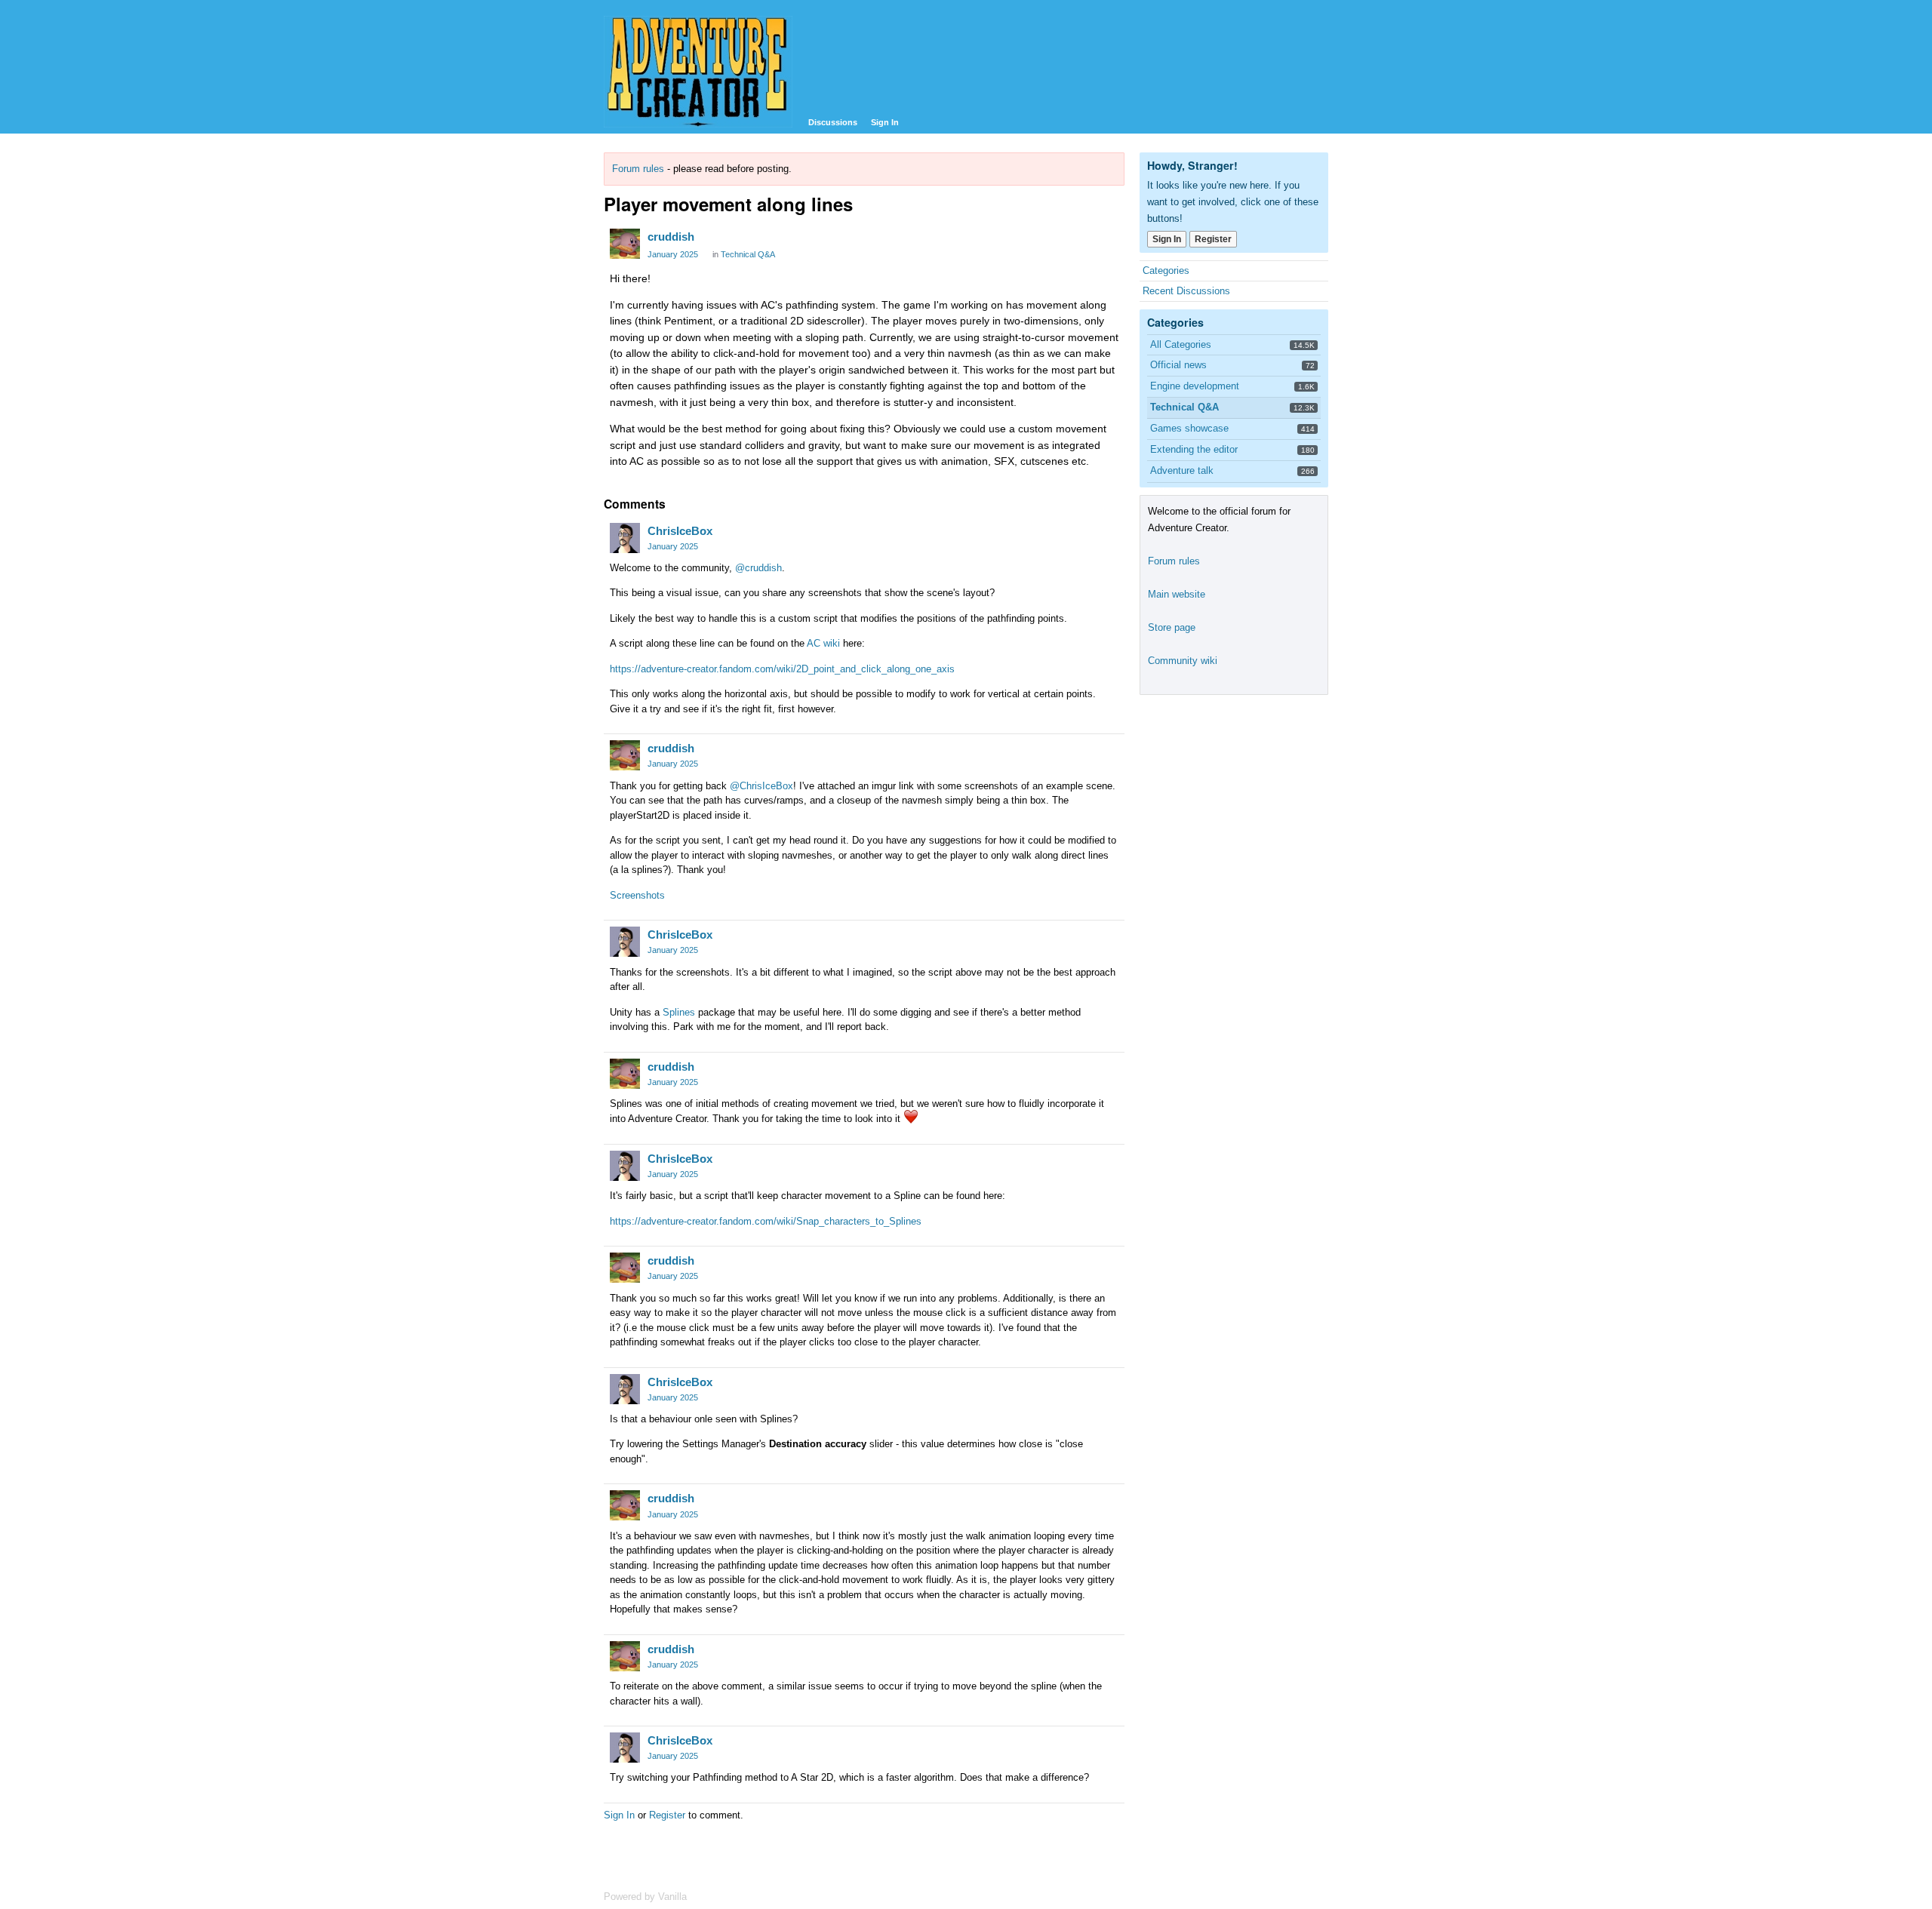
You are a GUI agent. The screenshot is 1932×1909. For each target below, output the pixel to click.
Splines (679, 1012)
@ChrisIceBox (761, 786)
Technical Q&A (748, 254)
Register (667, 1815)
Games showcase (1189, 428)
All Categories (1181, 344)
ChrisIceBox (680, 531)
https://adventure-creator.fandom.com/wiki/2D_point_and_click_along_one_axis (782, 669)
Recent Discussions (1186, 291)
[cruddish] (625, 244)
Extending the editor (1194, 449)
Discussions (833, 122)
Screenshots (637, 895)
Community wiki (1183, 661)
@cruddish (758, 568)
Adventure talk (1182, 470)
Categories (1166, 271)
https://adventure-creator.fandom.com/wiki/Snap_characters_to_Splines (766, 1221)
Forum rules (638, 169)
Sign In (885, 122)
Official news (1178, 365)
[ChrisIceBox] (625, 538)
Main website (1177, 594)
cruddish (671, 237)
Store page (1172, 627)
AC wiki (823, 643)
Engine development (1195, 386)
